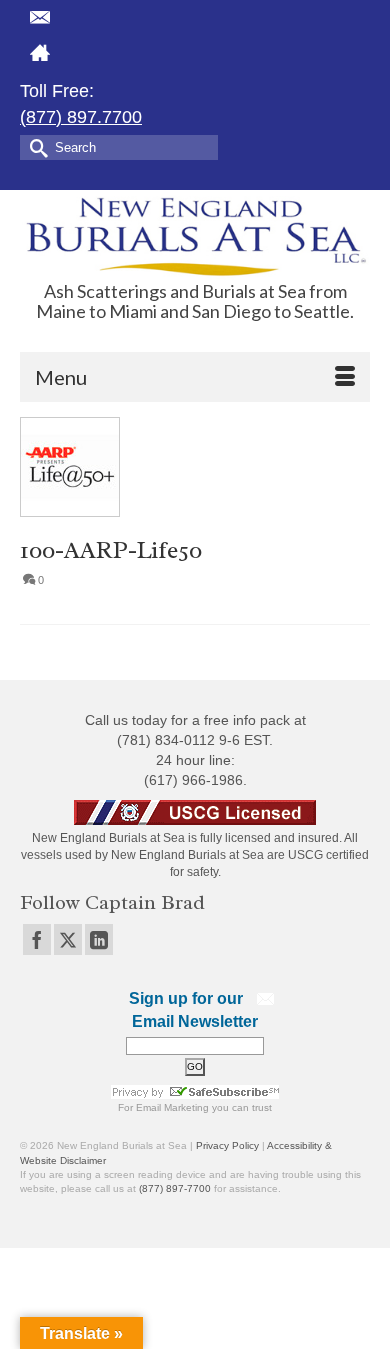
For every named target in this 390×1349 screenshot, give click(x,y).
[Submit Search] (35, 146)
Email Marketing (172, 1107)
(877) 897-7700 (175, 1188)
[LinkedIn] (99, 939)
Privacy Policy (227, 1145)
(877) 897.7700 (81, 117)
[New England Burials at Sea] (195, 235)
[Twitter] (68, 939)
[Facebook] (37, 939)
